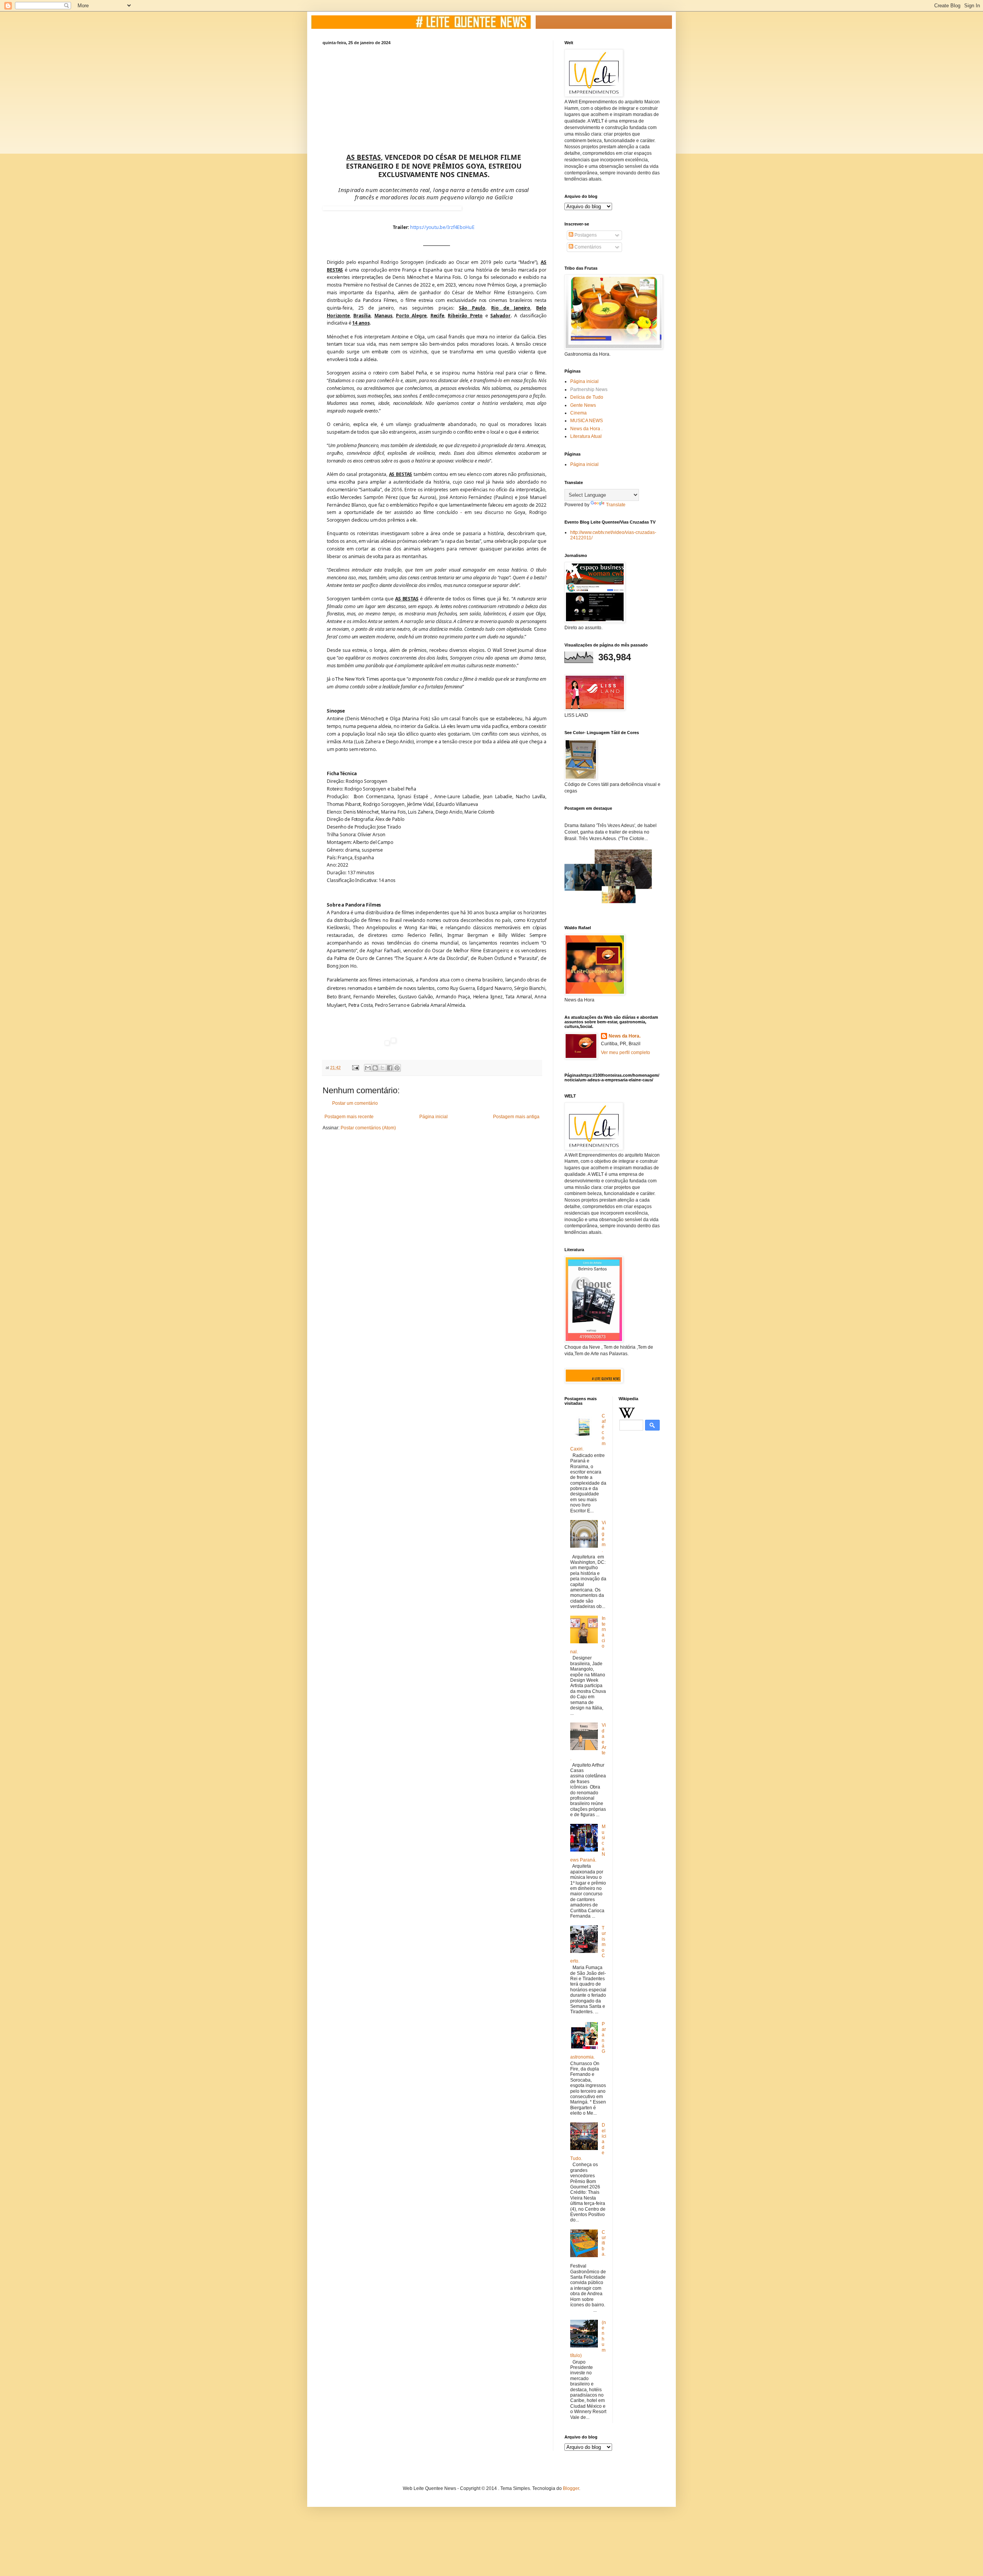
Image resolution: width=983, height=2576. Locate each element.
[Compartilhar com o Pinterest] (397, 1068)
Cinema (578, 413)
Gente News (583, 405)
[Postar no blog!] (375, 1068)
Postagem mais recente (349, 1117)
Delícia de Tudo (587, 397)
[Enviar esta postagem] (355, 1068)
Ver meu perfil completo (626, 1053)
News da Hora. (625, 1036)
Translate (616, 505)
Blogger (571, 2488)
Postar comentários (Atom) (368, 1128)
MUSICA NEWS (587, 421)
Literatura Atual (586, 436)
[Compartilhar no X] (382, 1068)
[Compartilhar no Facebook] (390, 1068)
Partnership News (589, 390)
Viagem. (604, 1537)
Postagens (585, 235)
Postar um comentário (355, 1103)
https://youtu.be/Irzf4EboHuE (442, 227)
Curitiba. (604, 2243)
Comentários (587, 247)
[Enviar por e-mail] (368, 1068)
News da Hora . (586, 429)
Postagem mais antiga (516, 1117)
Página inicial (434, 1117)
